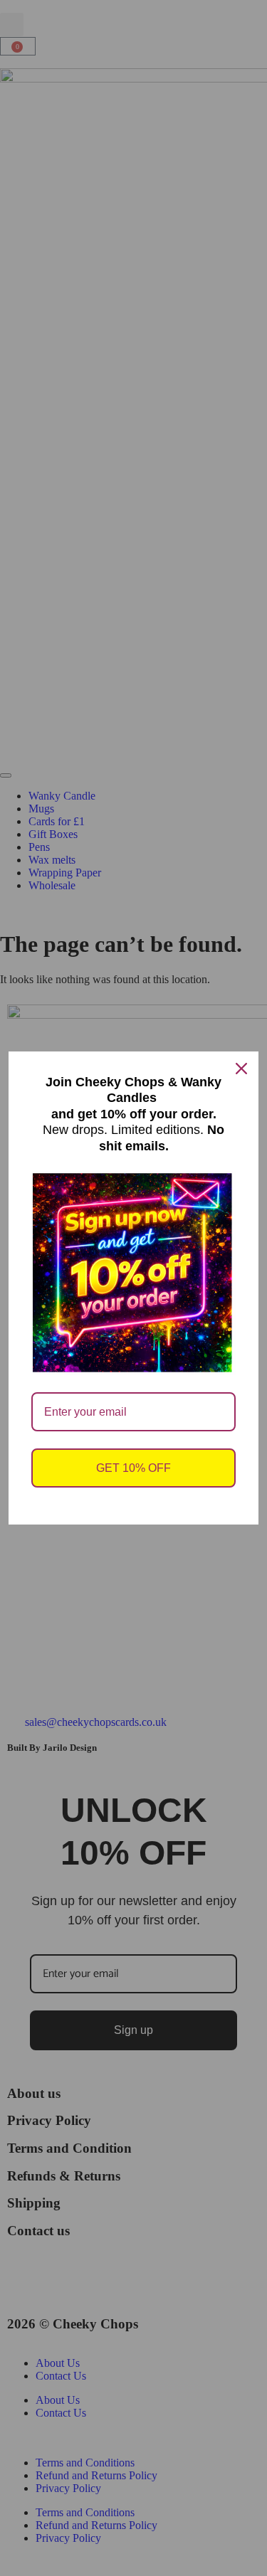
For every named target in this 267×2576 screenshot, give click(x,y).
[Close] (241, 1069)
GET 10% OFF (133, 1468)
